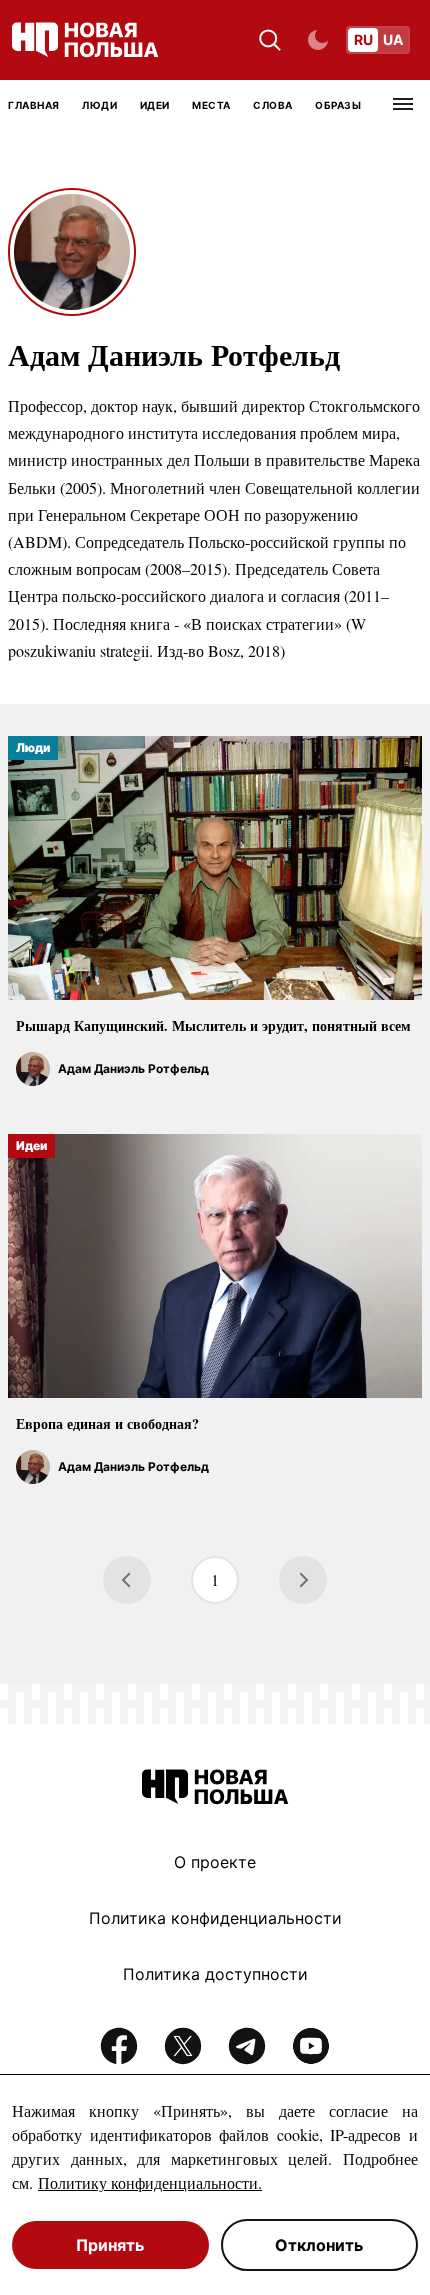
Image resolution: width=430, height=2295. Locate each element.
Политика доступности (215, 1974)
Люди (99, 105)
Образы (338, 105)
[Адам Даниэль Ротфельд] (33, 1069)
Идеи (155, 105)
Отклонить (319, 2245)
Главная (34, 105)
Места (211, 105)
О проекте (215, 1862)
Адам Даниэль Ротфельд (133, 1068)
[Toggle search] (270, 40)
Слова (273, 105)
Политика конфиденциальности (215, 1918)
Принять (110, 2245)
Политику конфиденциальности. (150, 2182)
